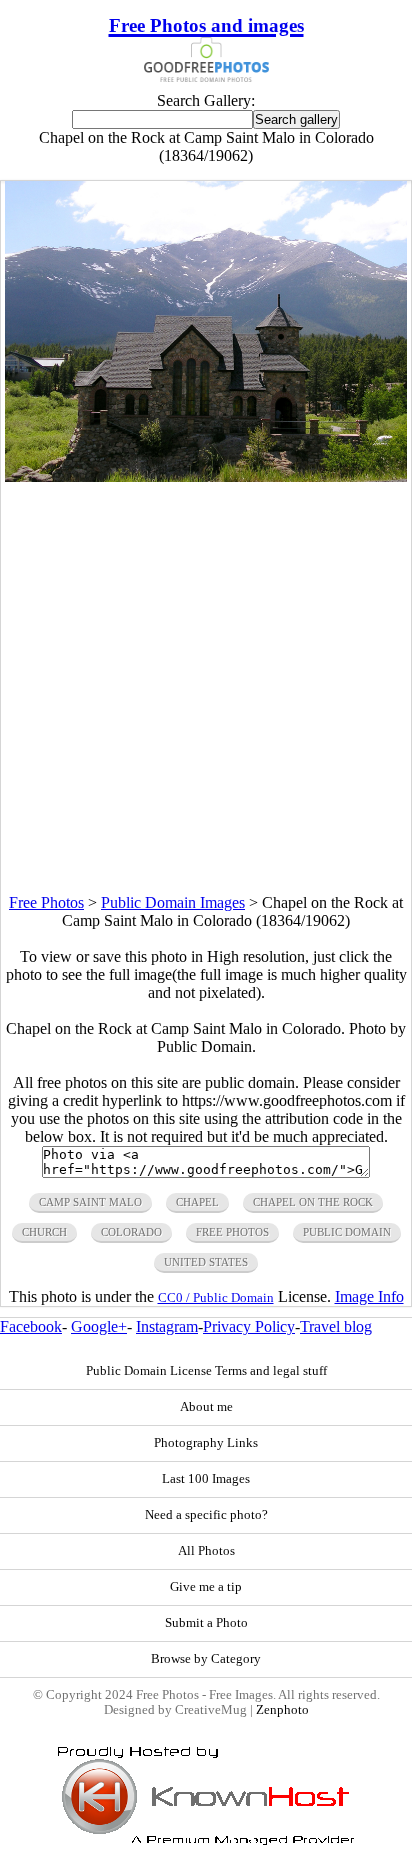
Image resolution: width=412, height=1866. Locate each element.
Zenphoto (282, 1710)
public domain (347, 1232)
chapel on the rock (313, 1202)
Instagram (167, 1326)
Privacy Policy (249, 1326)
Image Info (369, 1296)
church (44, 1232)
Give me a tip (206, 1587)
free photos (232, 1232)
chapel (197, 1202)
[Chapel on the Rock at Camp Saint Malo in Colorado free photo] (206, 476)
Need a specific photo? (206, 1515)
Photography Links (206, 1443)
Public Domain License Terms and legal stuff (206, 1371)
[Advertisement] (206, 688)
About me (206, 1407)
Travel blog (336, 1326)
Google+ (99, 1326)
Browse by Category (206, 1659)
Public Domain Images (173, 902)
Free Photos (46, 902)
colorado (131, 1232)
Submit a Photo (206, 1623)
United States (206, 1262)
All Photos (206, 1551)
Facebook (31, 1326)
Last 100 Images (206, 1479)
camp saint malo (90, 1202)
